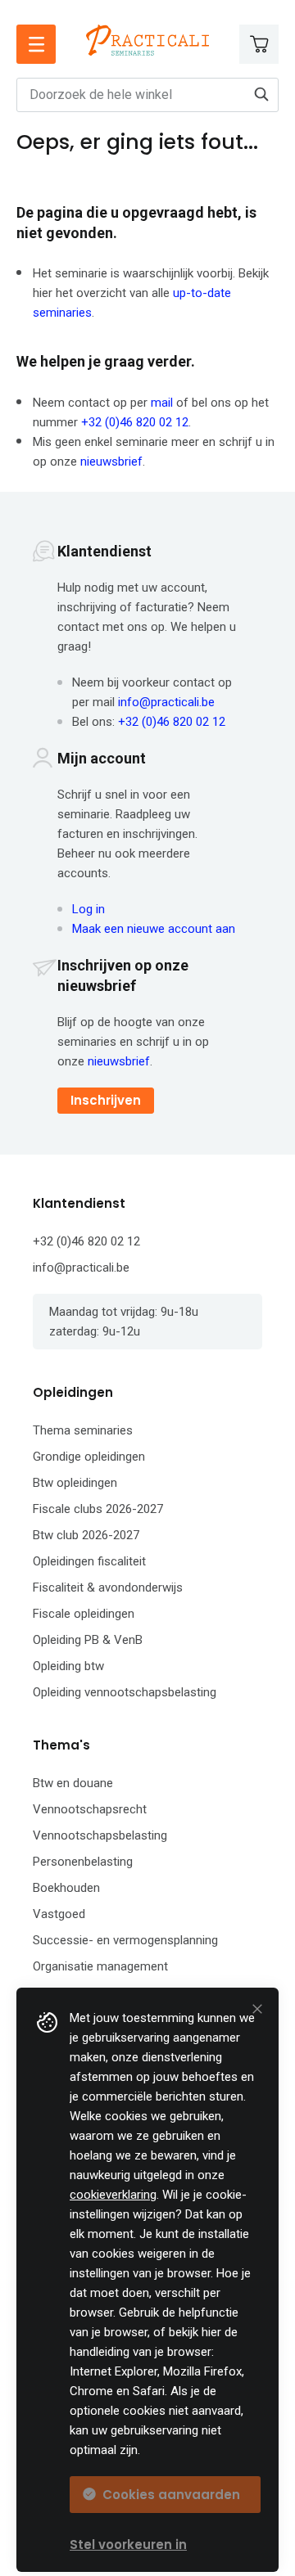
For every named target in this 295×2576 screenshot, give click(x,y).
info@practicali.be (166, 702)
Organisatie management (100, 1966)
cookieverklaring (113, 2195)
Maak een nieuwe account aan (154, 929)
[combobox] (147, 95)
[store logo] (147, 40)
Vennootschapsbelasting (100, 1835)
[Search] (261, 94)
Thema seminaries (83, 1430)
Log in (88, 909)
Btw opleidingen (75, 1483)
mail (162, 403)
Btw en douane (73, 1783)
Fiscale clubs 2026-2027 (98, 1509)
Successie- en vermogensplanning (125, 1940)
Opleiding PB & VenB (88, 1640)
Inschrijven (106, 1100)
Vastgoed (59, 1914)
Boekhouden (66, 1888)
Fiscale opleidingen (84, 1614)
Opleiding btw (68, 1666)
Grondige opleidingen (89, 1457)
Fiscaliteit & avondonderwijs (108, 1587)
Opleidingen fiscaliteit (89, 1561)
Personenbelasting (83, 1862)
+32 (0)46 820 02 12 (135, 422)
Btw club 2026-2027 (86, 1535)
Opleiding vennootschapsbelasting (125, 1692)
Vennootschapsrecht (90, 1809)
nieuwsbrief (111, 462)
